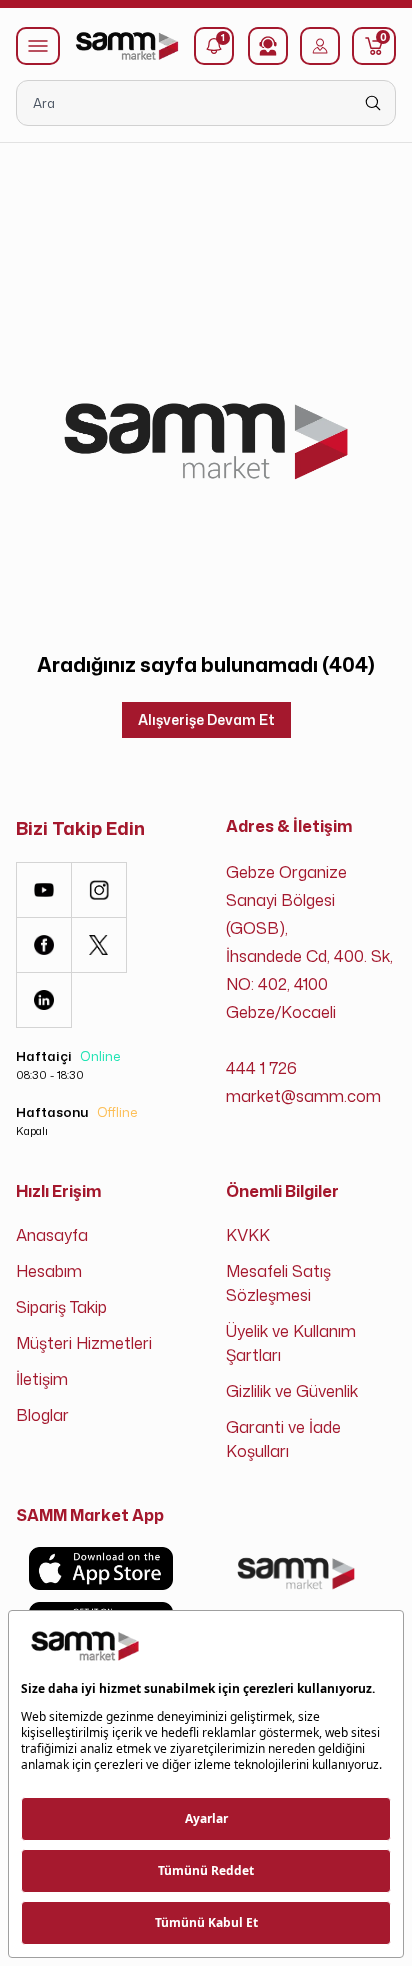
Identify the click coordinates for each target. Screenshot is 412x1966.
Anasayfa (52, 1235)
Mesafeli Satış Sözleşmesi (278, 1283)
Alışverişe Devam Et (206, 719)
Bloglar (42, 1415)
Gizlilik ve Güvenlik (292, 1391)
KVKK (248, 1235)
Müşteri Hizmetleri (84, 1343)
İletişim (42, 1379)
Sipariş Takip (61, 1307)
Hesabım (49, 1271)
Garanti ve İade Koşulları (283, 1439)
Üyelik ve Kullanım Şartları (291, 1343)
